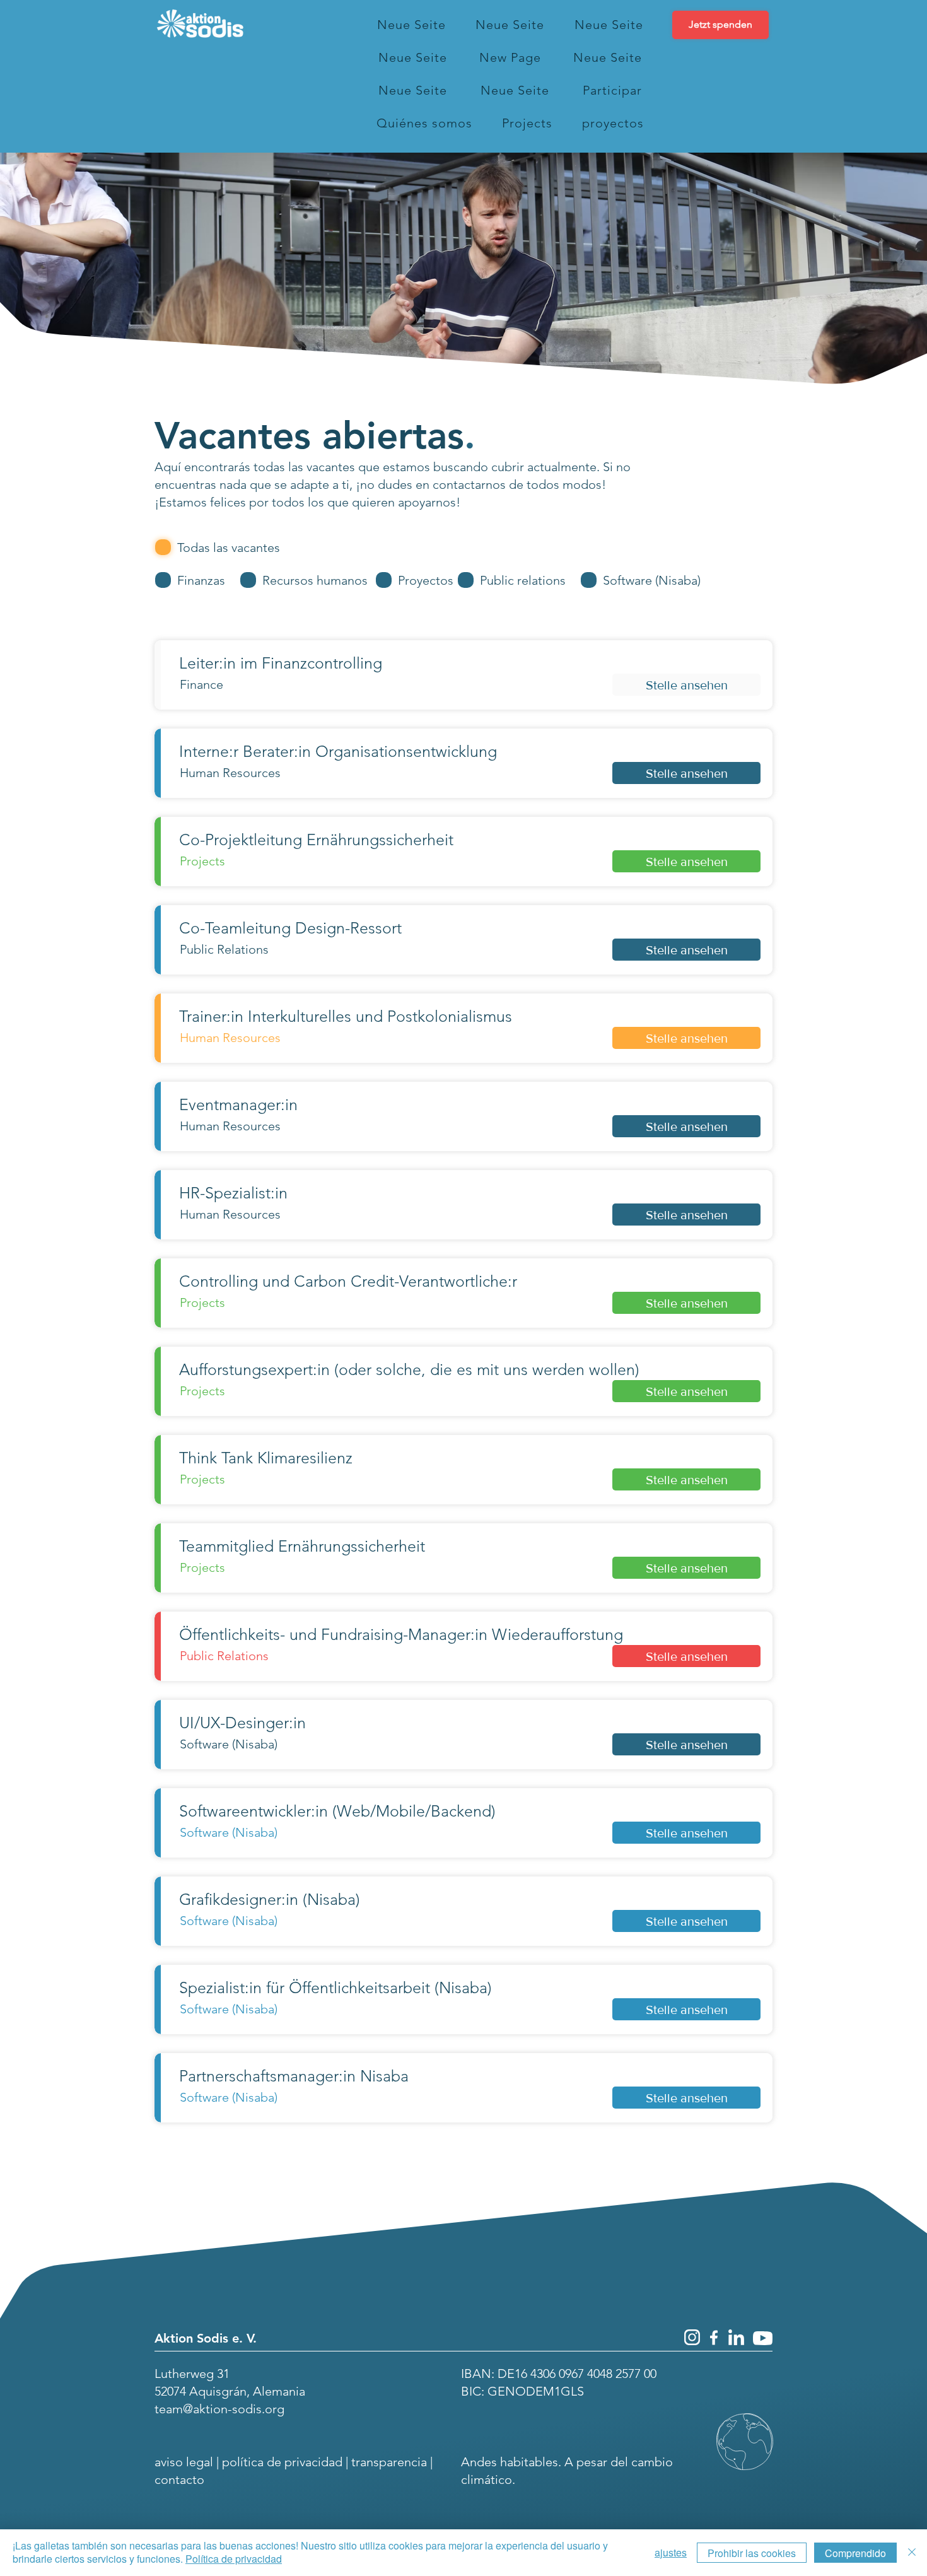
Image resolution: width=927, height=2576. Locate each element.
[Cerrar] (912, 2553)
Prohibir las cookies (752, 2553)
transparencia (389, 2462)
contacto (179, 2479)
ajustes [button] (671, 2552)
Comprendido (855, 2553)
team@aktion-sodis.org (219, 2409)
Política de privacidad (234, 2559)
